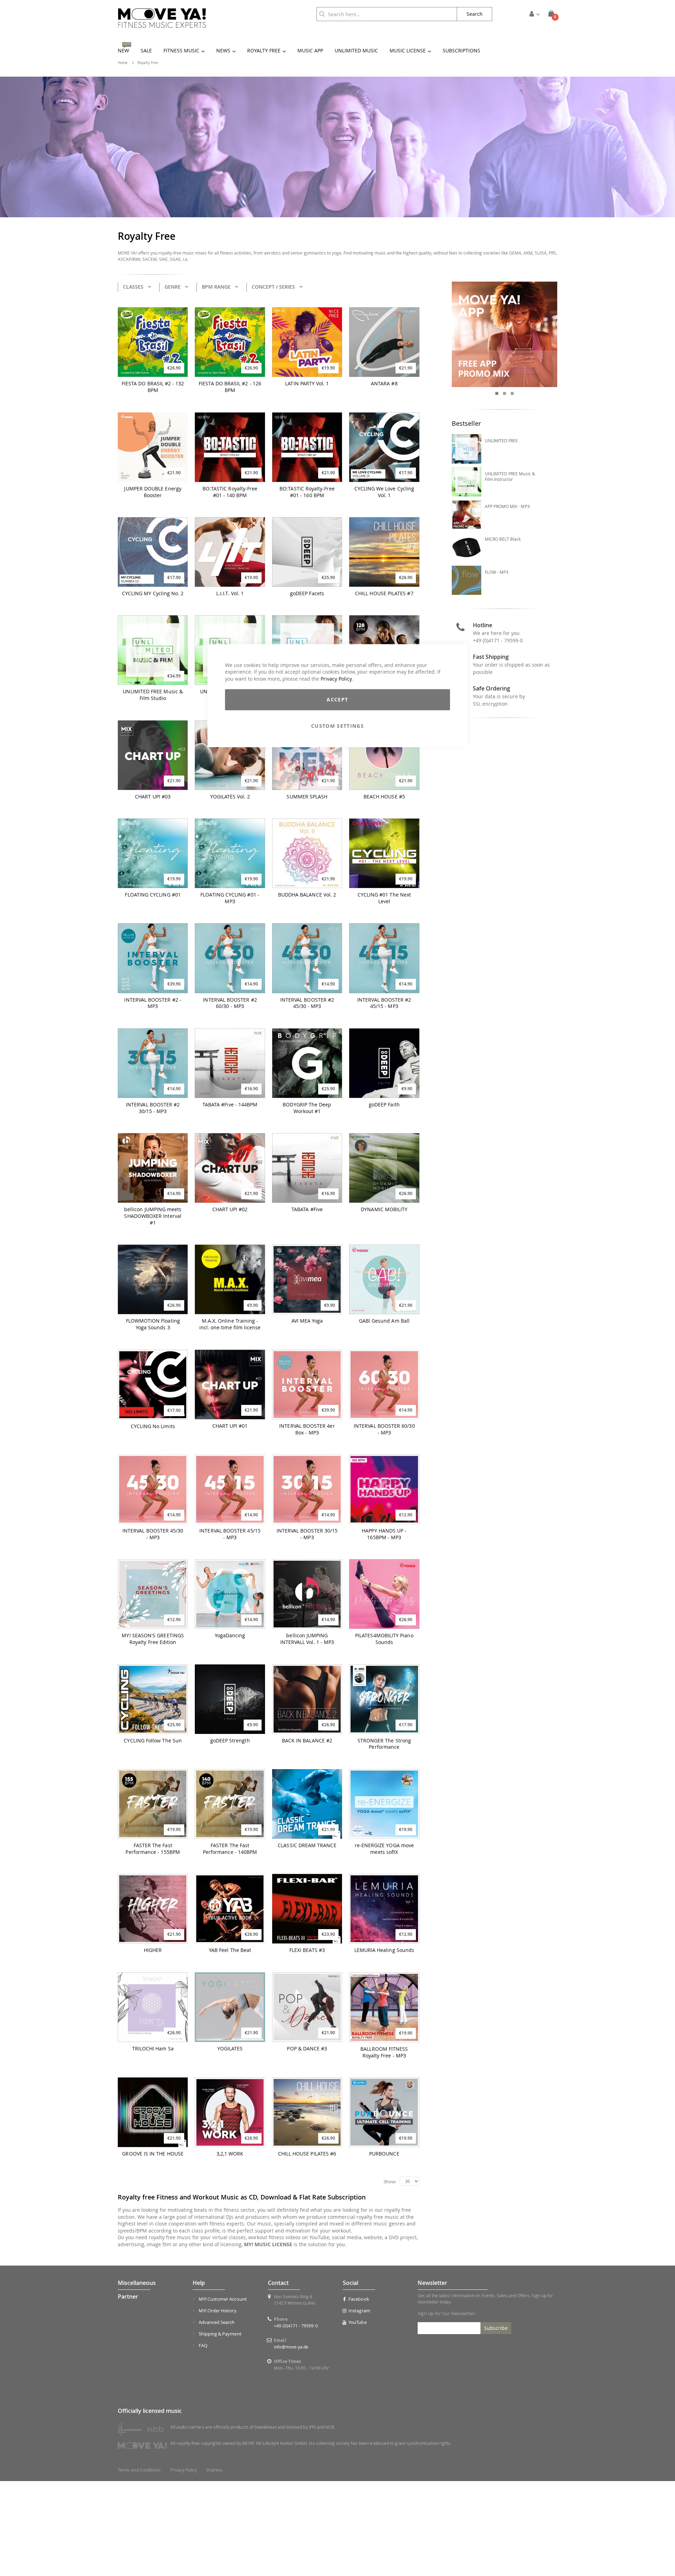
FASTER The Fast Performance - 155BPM (153, 1849)
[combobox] (387, 14)
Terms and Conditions (139, 2470)
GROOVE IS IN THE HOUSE (153, 2154)
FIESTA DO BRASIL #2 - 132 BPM (153, 387)
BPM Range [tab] (216, 287)
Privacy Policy (336, 679)
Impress (214, 2470)
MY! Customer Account (223, 2299)
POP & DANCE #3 (307, 2049)
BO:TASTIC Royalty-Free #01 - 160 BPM (307, 492)
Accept (337, 700)
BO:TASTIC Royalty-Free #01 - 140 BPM (230, 492)
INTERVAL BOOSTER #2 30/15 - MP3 (153, 1108)
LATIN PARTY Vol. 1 (307, 384)
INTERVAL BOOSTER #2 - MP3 (153, 1003)
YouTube (357, 2322)
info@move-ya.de (291, 2347)
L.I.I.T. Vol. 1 (230, 593)
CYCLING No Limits (153, 1426)
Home (123, 63)
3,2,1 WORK (230, 2154)
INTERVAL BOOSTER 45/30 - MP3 (153, 1534)
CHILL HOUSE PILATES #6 (307, 2154)
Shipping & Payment (220, 2334)
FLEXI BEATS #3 (307, 1950)
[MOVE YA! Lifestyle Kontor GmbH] (162, 18)
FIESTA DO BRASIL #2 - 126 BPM (230, 387)
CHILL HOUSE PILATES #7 (384, 593)
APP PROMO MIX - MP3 (507, 506)
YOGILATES (230, 2049)
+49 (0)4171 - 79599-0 (498, 640)
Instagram (359, 2311)
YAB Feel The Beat (230, 1950)
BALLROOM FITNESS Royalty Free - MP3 (384, 2052)
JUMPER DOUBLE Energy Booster (153, 492)
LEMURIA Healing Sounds (384, 1950)
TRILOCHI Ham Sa (153, 2049)
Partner (128, 2296)
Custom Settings (337, 726)
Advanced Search (217, 2322)
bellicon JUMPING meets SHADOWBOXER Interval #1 (153, 1216)
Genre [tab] (173, 287)
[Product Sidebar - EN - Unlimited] (505, 335)
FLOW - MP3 (497, 572)
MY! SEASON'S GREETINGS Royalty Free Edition (153, 1639)
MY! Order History (218, 2311)
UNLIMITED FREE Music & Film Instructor (510, 476)
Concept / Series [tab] (273, 287)
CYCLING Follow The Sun (153, 1741)
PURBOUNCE (384, 2154)
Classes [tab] (133, 287)
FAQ (203, 2345)
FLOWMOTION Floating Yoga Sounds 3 (153, 1324)
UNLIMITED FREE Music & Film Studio (153, 695)
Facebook (359, 2299)
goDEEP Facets (307, 593)
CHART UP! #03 (153, 797)
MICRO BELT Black (503, 539)
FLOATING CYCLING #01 (153, 895)
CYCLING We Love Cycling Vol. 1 (384, 492)
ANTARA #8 (384, 384)
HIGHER (153, 1950)
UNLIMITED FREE (502, 441)
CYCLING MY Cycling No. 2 (153, 593)
